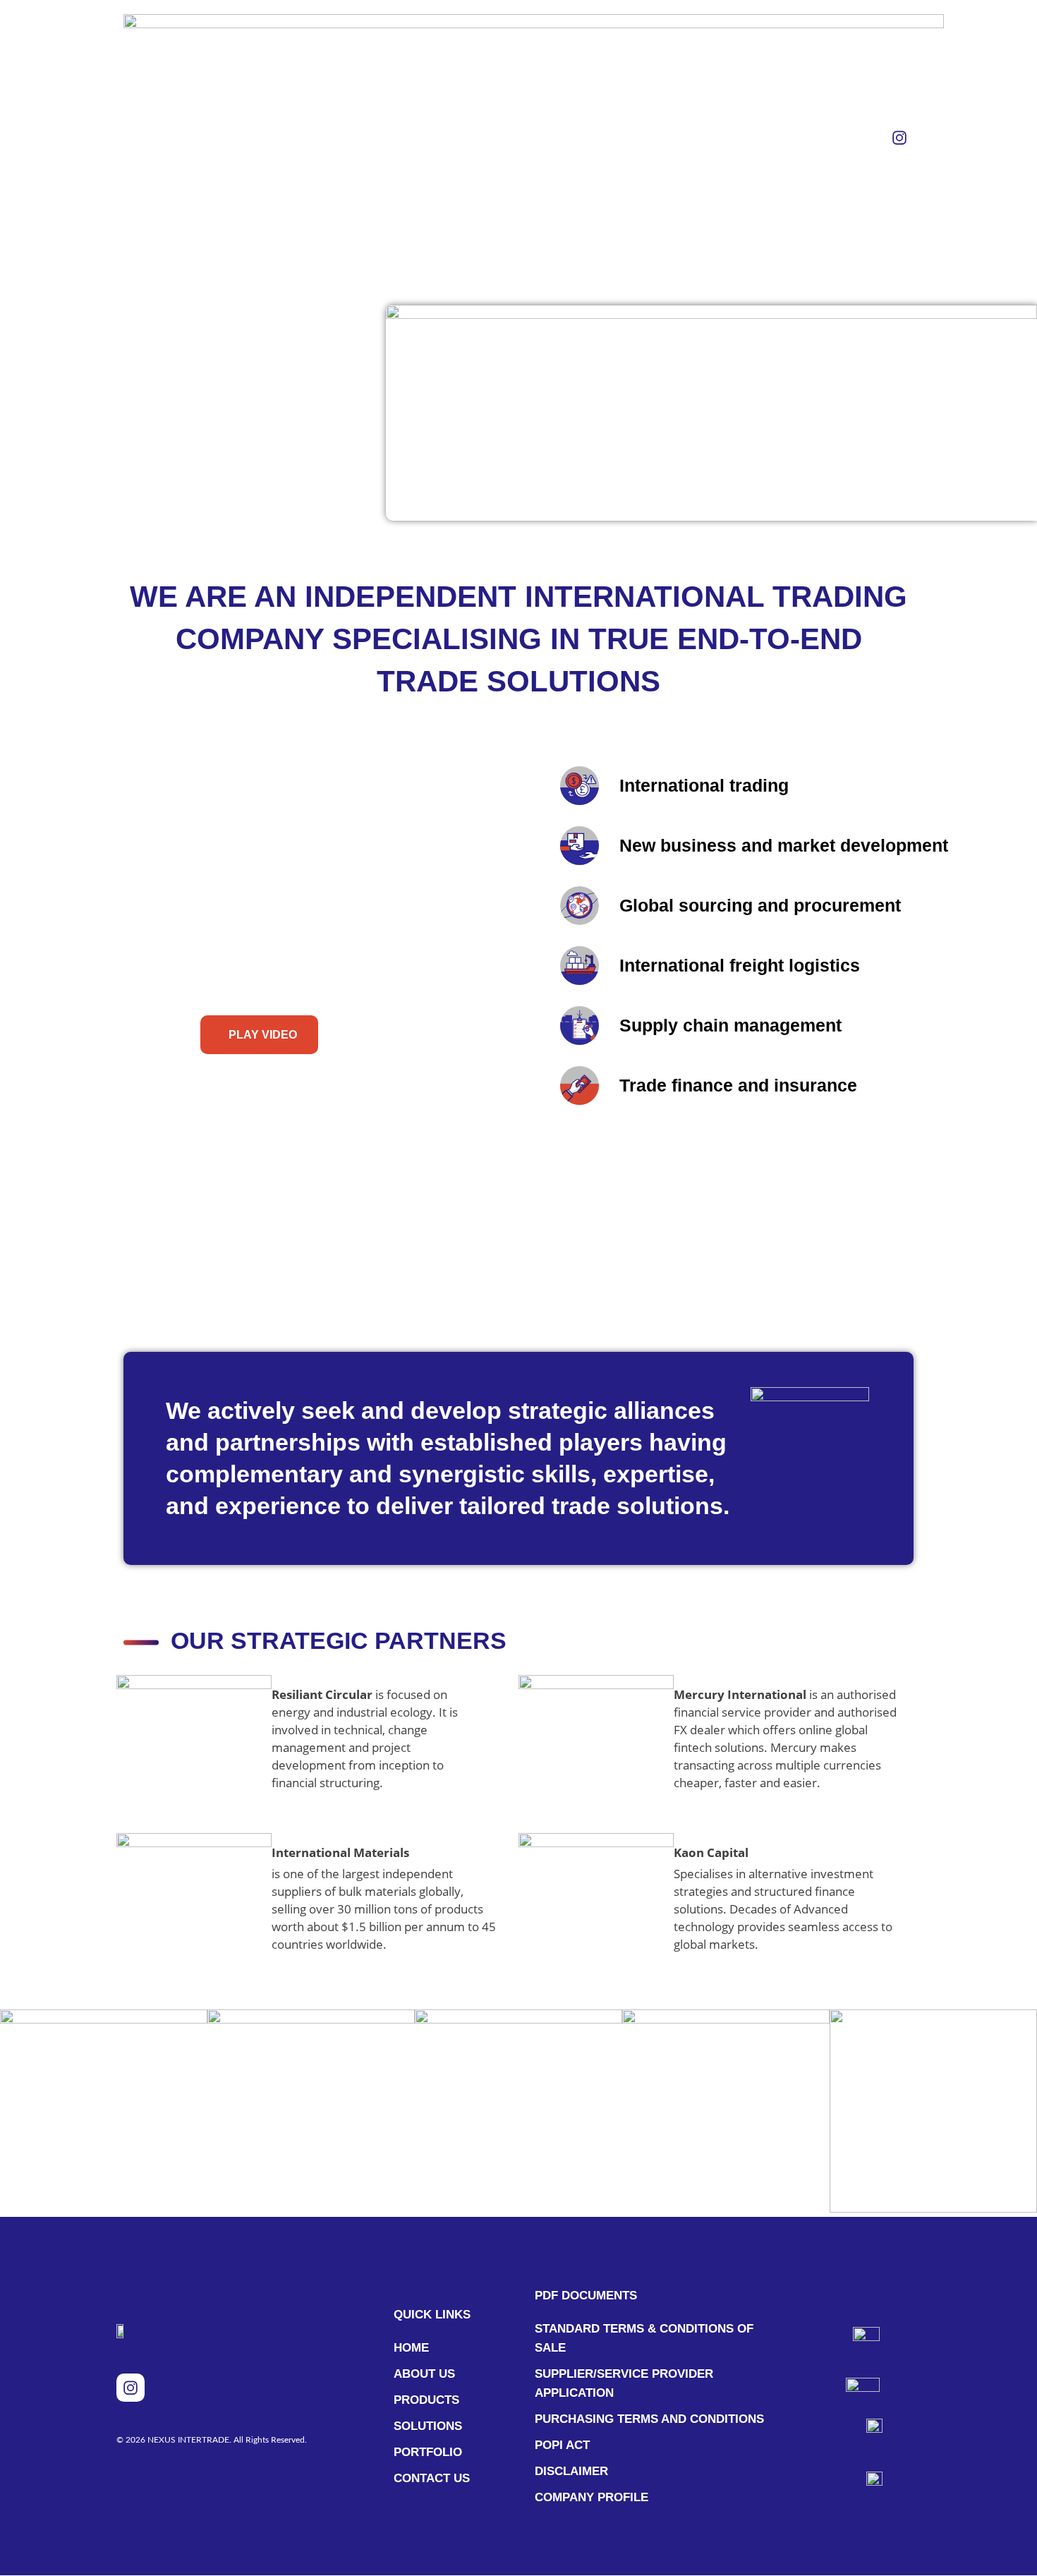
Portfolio (588, 137)
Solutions (503, 137)
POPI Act (562, 2445)
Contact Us (727, 137)
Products (426, 2400)
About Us (421, 137)
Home (355, 137)
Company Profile (592, 2497)
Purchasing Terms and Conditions (649, 2419)
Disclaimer (571, 2471)
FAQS (655, 137)
